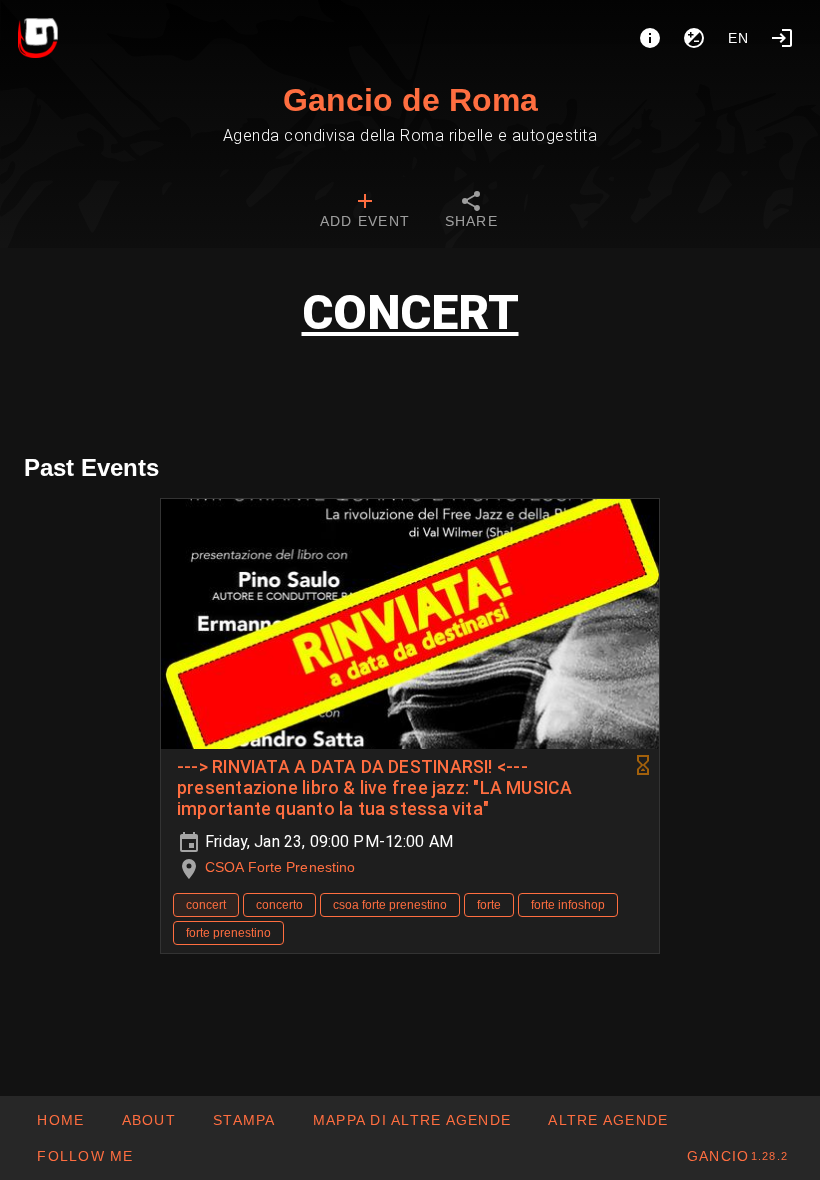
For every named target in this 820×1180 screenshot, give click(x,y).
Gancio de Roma (410, 100)
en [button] (739, 38)
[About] (650, 38)
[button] (607, 1120)
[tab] (365, 212)
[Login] (782, 38)
